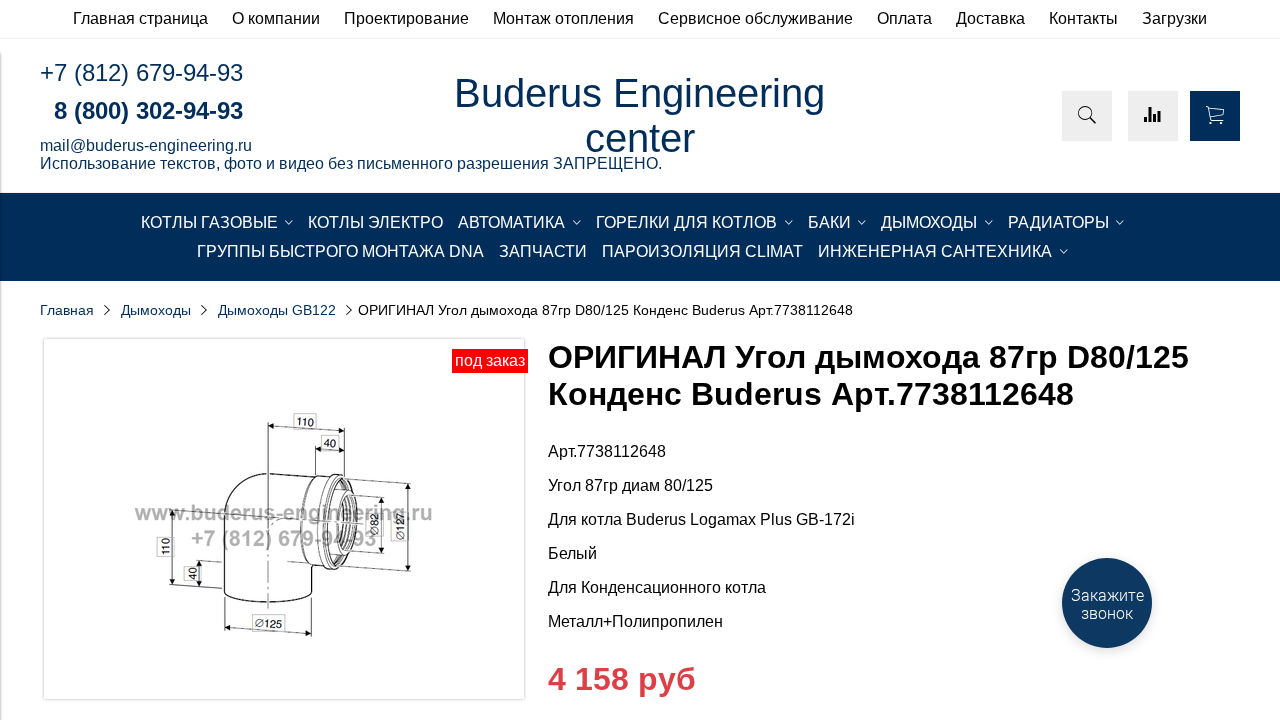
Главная (67, 310)
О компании (276, 18)
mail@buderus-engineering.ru (146, 145)
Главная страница (140, 18)
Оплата (904, 18)
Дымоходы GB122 (277, 310)
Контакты (1083, 18)
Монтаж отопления (563, 18)
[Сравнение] (1153, 116)
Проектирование (406, 18)
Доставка (990, 18)
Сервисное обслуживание (755, 18)
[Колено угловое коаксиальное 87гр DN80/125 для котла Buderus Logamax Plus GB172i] (284, 693)
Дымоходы (156, 310)
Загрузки (1174, 18)
